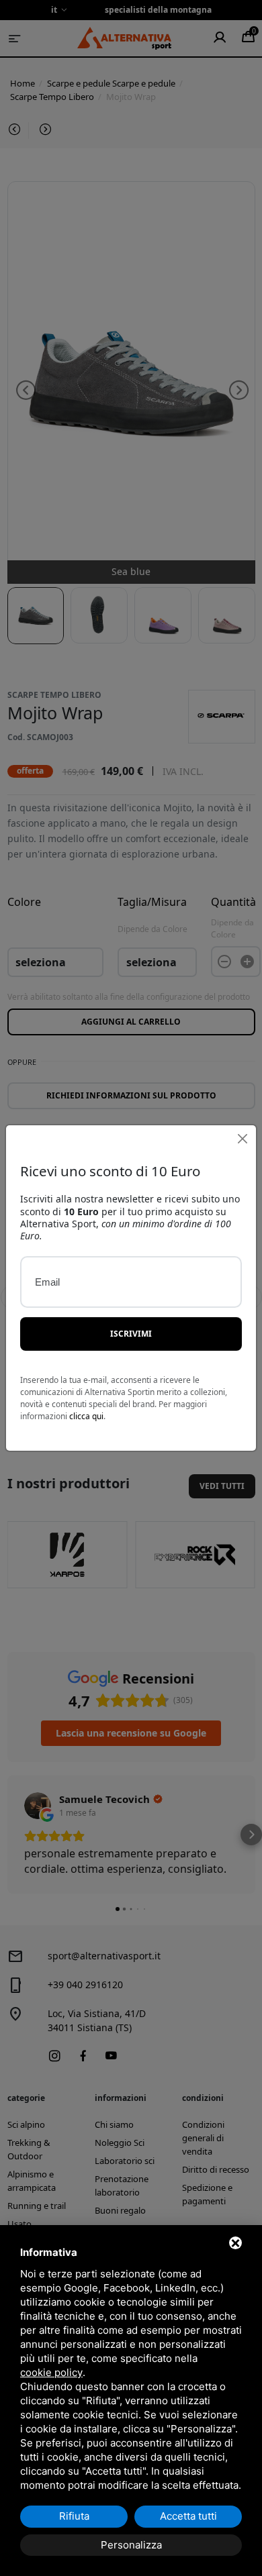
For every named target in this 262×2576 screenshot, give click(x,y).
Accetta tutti (188, 2516)
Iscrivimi (131, 1334)
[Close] (242, 1139)
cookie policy (51, 2372)
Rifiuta (74, 2516)
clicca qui (86, 1416)
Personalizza (131, 2545)
